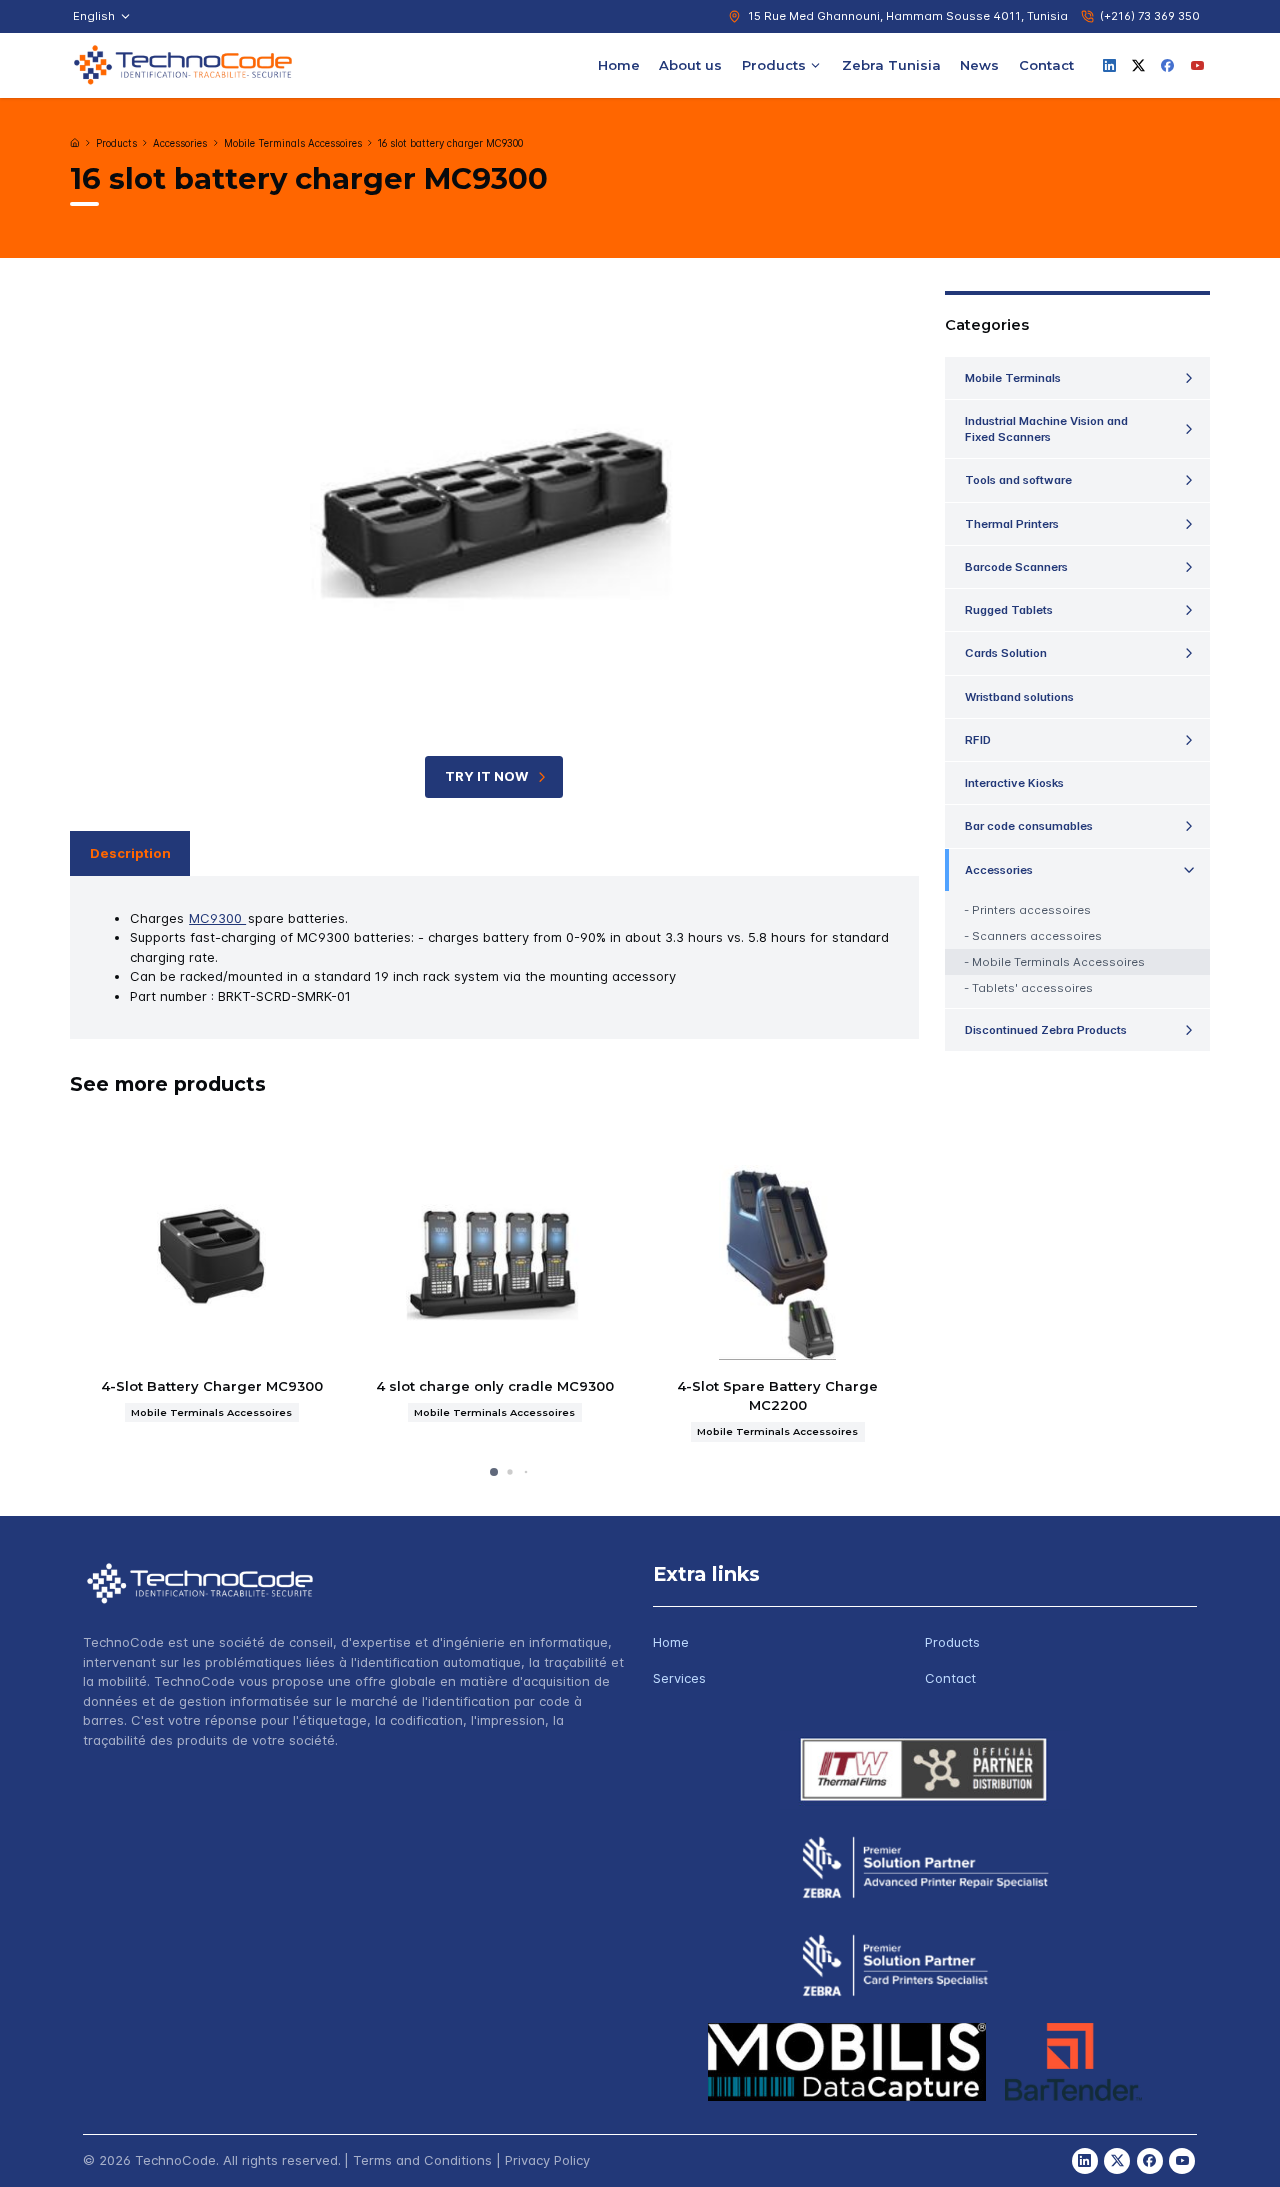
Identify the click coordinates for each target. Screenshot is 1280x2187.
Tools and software (1018, 480)
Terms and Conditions (422, 2160)
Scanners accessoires (1037, 936)
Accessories (180, 143)
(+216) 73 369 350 (1150, 16)
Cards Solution (1006, 653)
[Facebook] (1168, 65)
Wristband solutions (1019, 697)
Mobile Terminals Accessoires (293, 143)
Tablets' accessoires (1032, 988)
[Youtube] (1197, 65)
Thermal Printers (1012, 524)
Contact (1046, 64)
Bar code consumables (1029, 826)
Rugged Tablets (1009, 610)
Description (130, 853)
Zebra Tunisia (891, 64)
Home (619, 64)
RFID (978, 740)
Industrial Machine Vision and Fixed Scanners (1046, 429)
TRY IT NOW (486, 776)
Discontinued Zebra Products (1046, 1030)
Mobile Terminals (1013, 378)
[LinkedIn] (1109, 65)
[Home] (75, 143)
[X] (1139, 65)
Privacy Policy (547, 2160)
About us (690, 64)
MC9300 (217, 918)
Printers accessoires (1031, 910)
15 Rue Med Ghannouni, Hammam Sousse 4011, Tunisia (908, 16)
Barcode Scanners (1016, 567)
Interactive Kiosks (1014, 783)
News (979, 64)
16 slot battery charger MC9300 (450, 143)
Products (774, 64)
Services (679, 1678)
